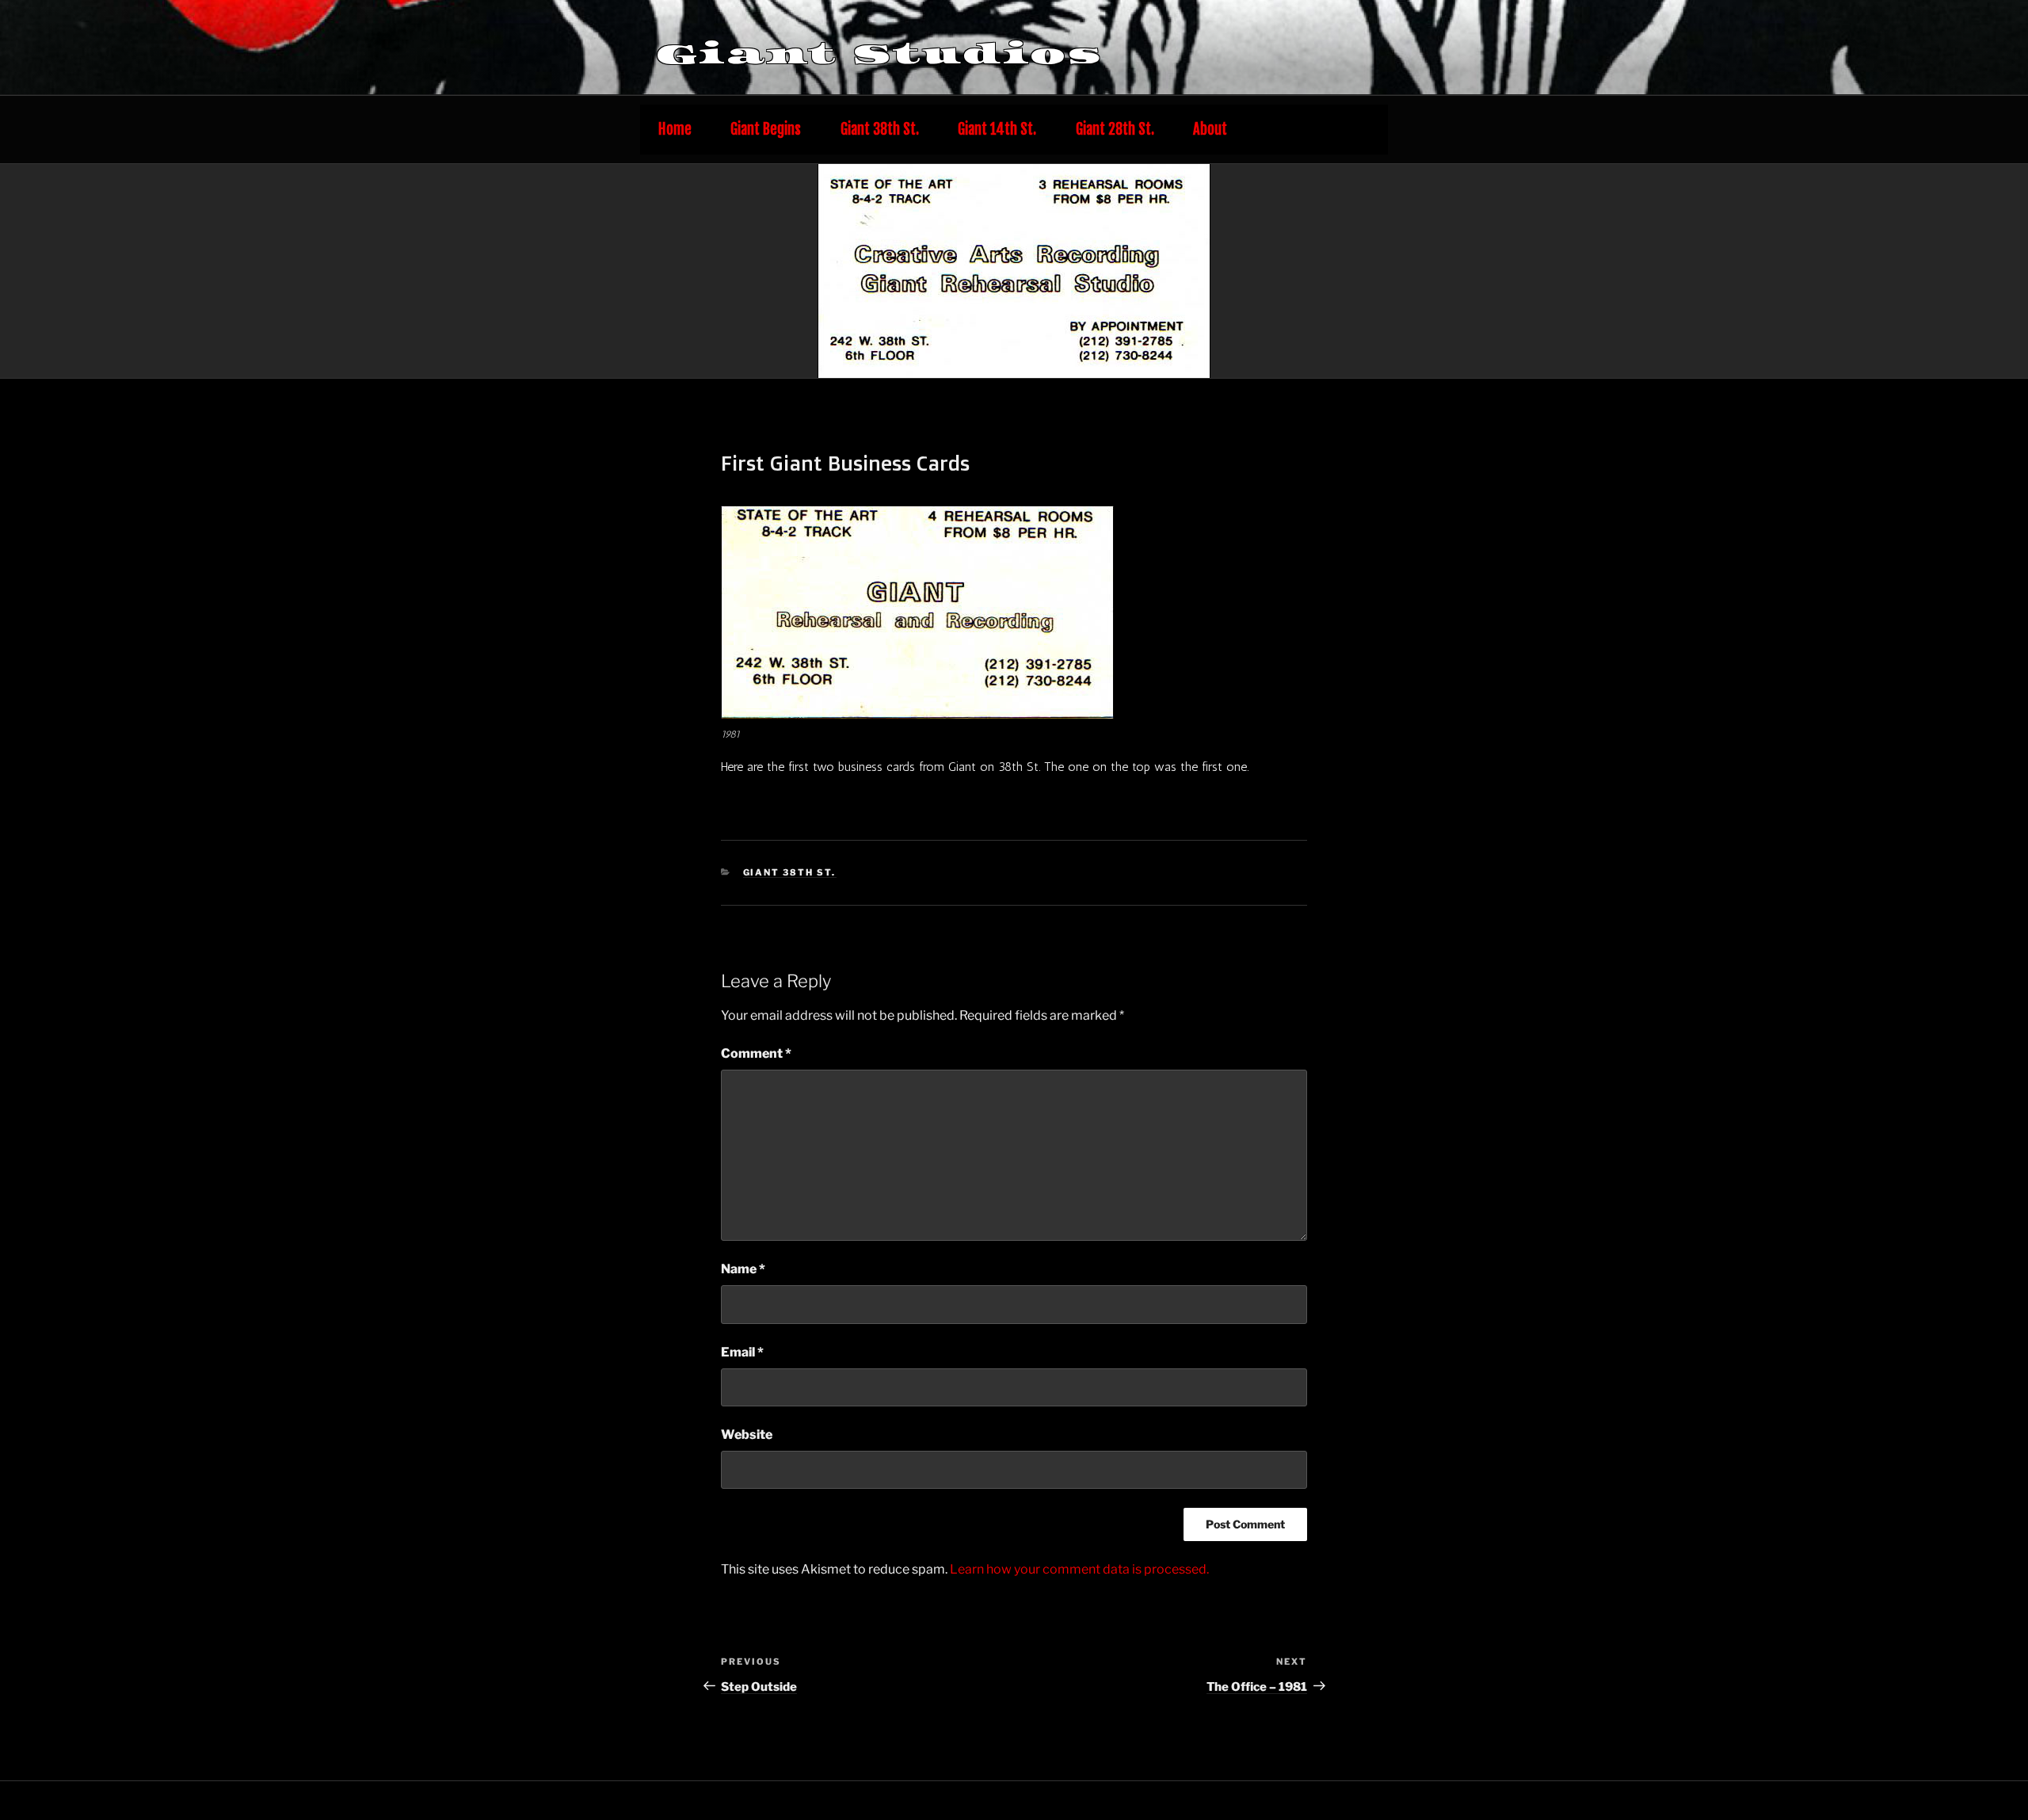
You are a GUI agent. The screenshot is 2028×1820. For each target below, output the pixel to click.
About (1210, 130)
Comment (756, 1053)
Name (743, 1269)
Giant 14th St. (997, 130)
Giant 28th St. (1115, 130)
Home (675, 130)
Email (742, 1352)
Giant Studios (879, 54)
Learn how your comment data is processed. (1079, 1569)
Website (747, 1435)
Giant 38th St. (880, 130)
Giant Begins (766, 130)
